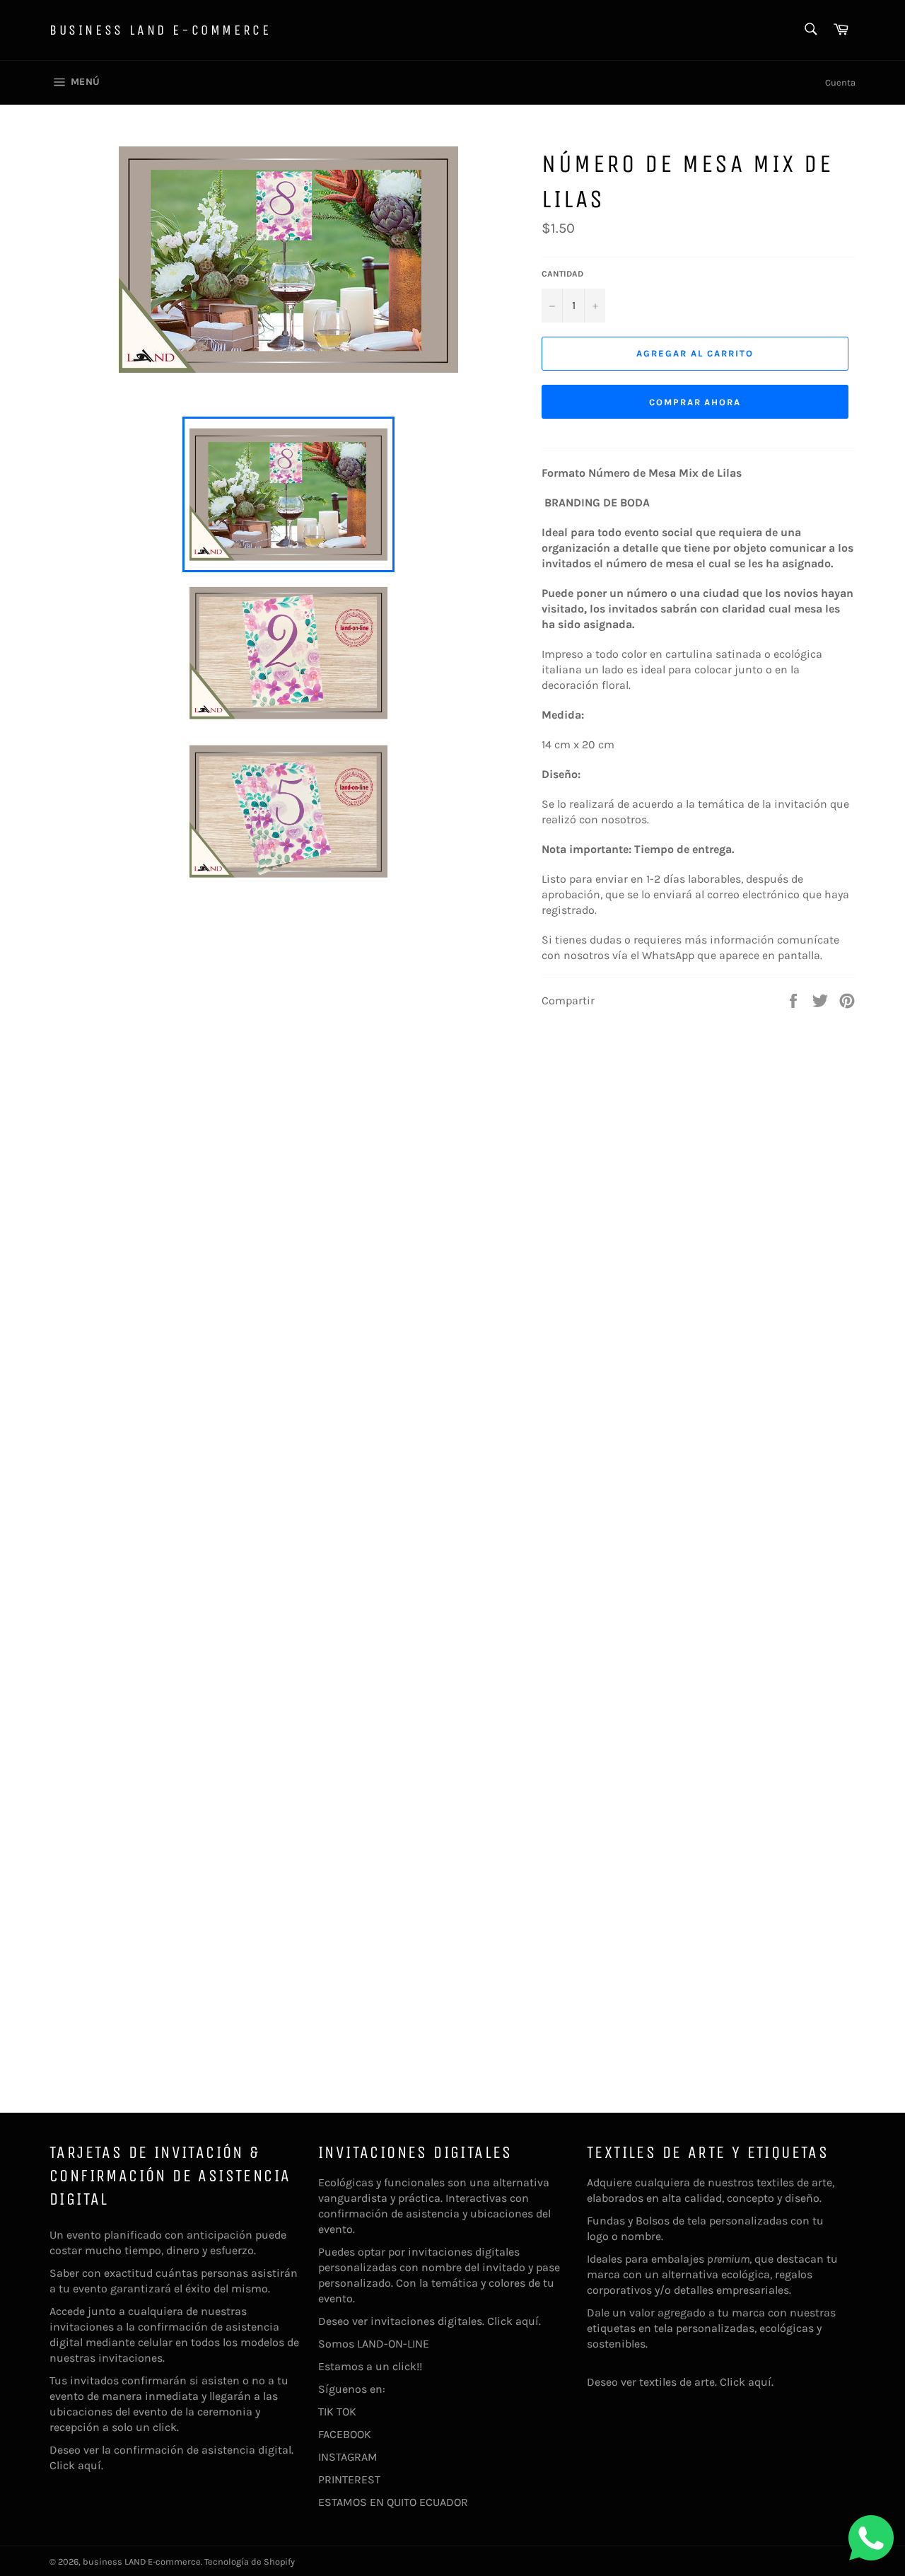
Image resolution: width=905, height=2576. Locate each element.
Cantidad (562, 274)
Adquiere (609, 2182)
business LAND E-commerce (160, 30)
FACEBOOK (345, 2434)
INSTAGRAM (348, 2457)
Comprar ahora (695, 402)
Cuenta (840, 82)
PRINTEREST (349, 2479)
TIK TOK (337, 2412)
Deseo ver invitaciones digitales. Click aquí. (430, 2321)
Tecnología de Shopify (250, 2562)
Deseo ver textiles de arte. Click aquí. (680, 2382)
